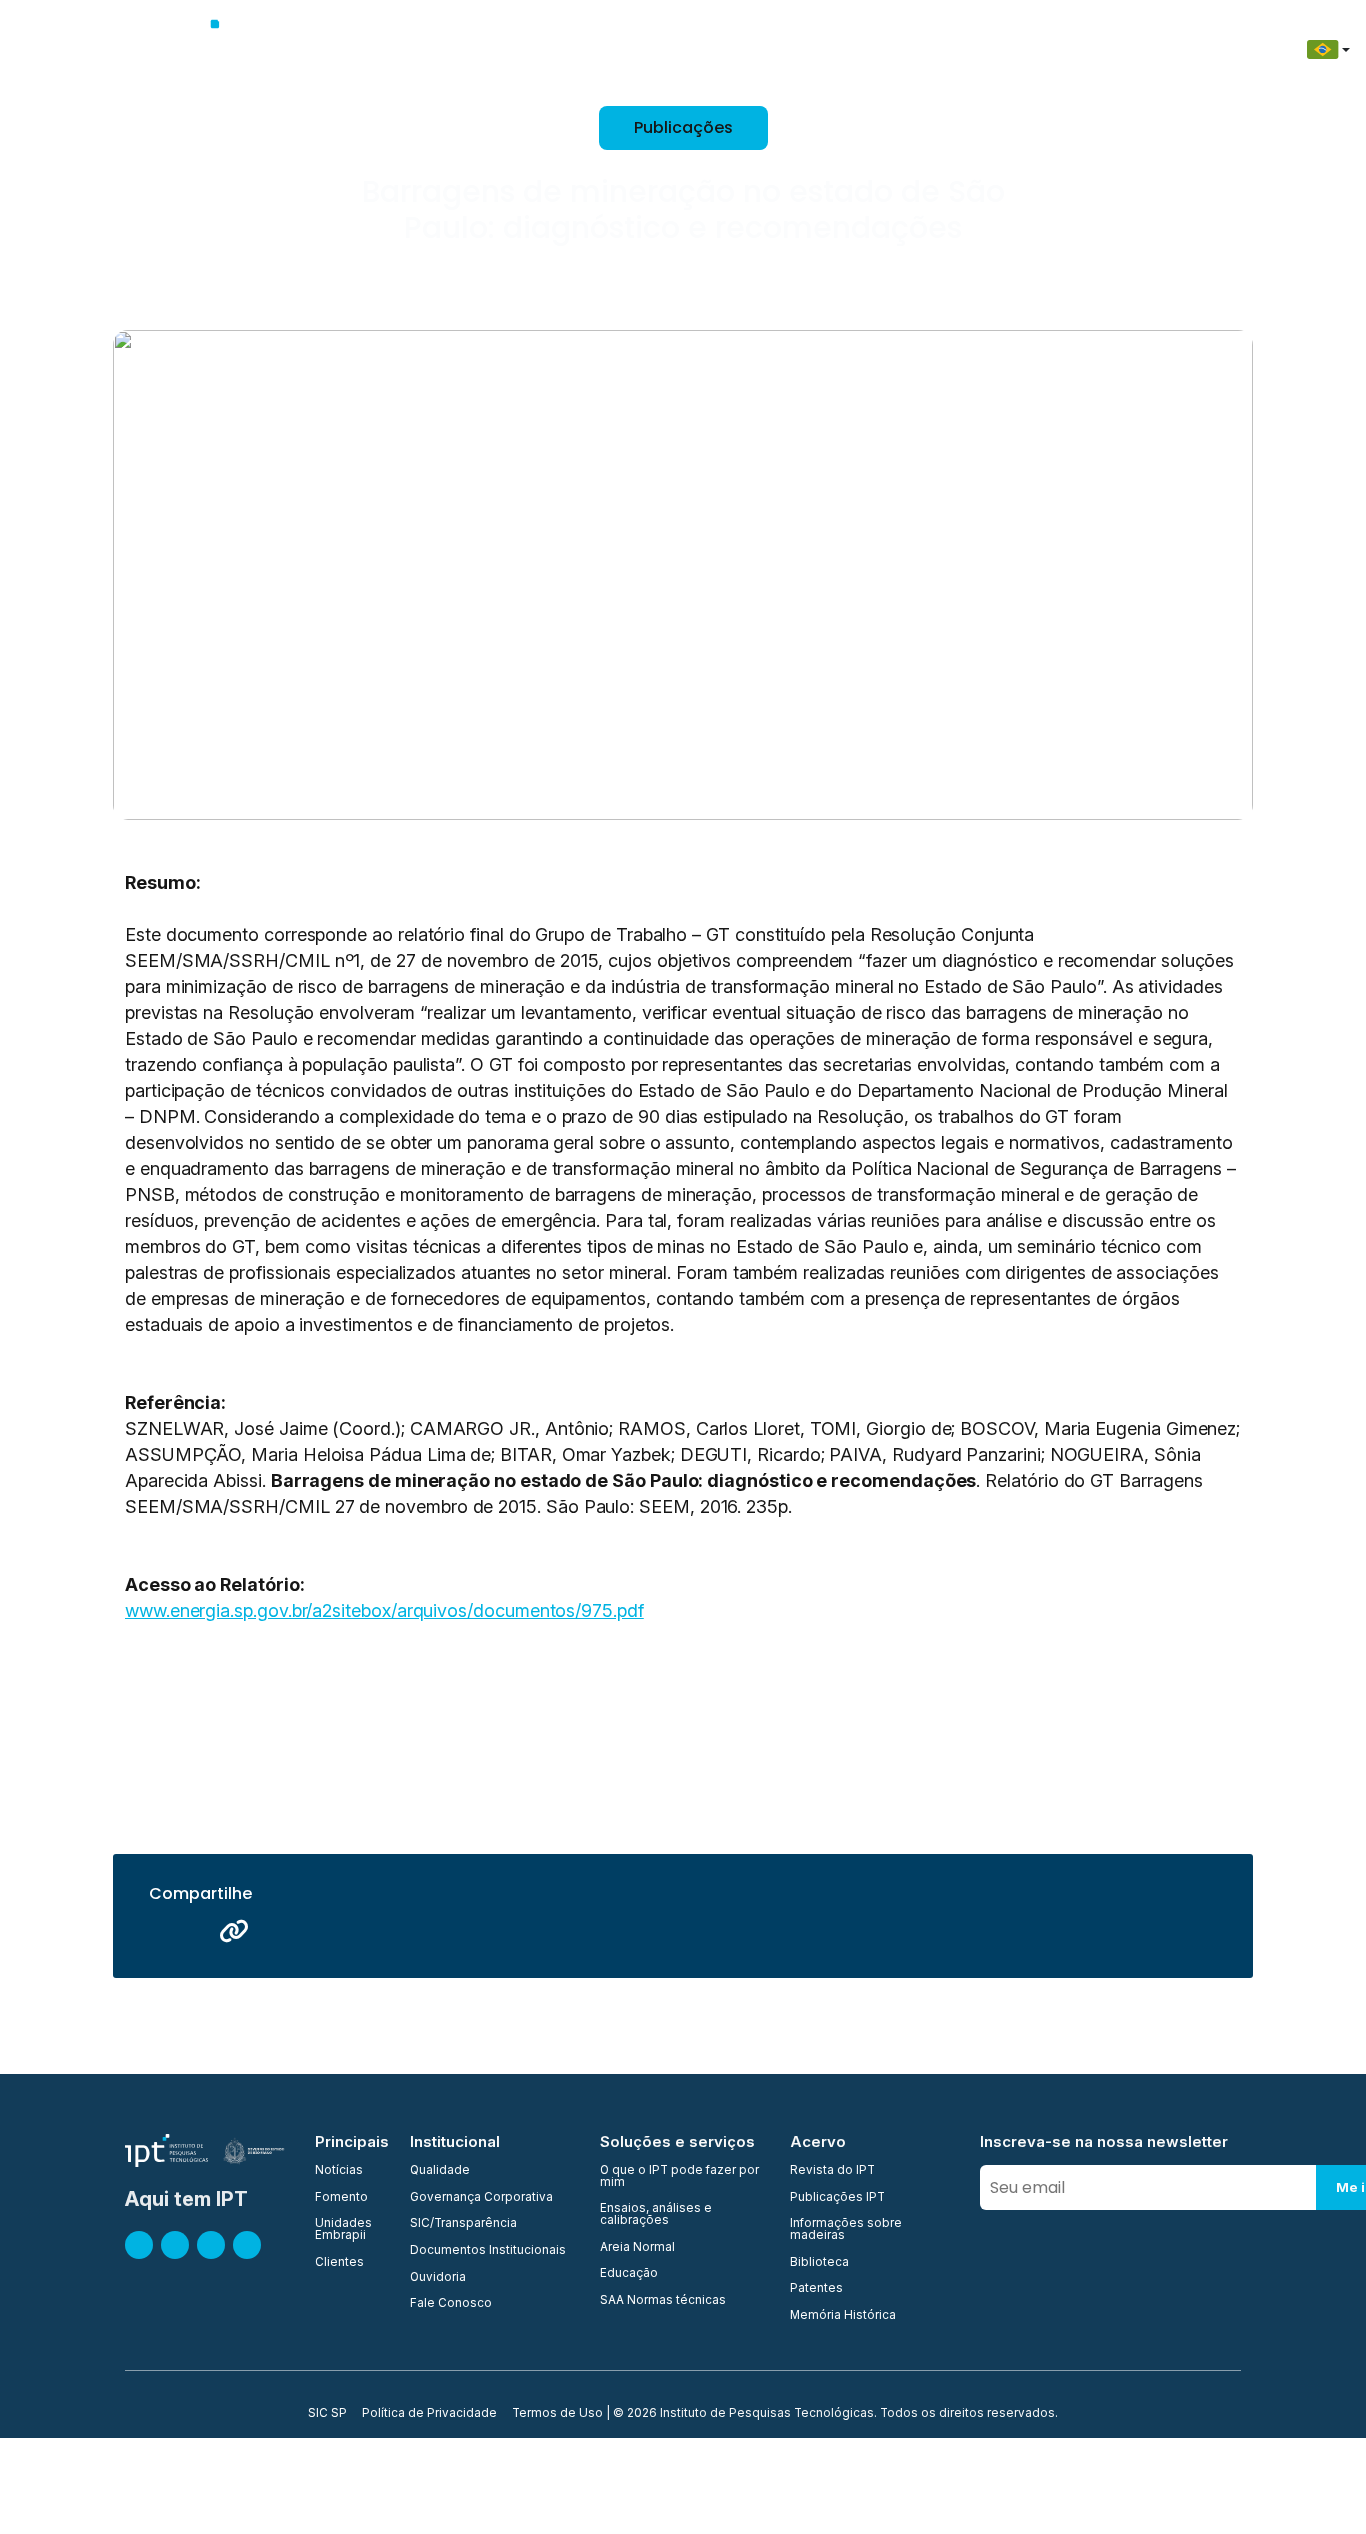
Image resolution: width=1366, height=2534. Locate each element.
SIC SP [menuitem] (327, 2414)
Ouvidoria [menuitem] (438, 2278)
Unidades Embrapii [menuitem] (343, 2229)
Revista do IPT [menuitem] (832, 2171)
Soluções (872, 49)
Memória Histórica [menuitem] (843, 2316)
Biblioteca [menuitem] (819, 2263)
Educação (966, 49)
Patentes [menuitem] (816, 2289)
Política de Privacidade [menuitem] (429, 2414)
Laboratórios (768, 49)
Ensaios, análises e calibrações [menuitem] (656, 2214)
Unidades (582, 49)
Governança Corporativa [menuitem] (481, 2198)
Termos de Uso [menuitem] (557, 2414)
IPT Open (492, 49)
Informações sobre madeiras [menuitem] (846, 2229)
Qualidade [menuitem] (440, 2171)
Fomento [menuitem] (341, 2198)
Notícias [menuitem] (339, 2171)
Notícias (1143, 49)
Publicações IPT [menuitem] (837, 2198)
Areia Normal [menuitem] (637, 2248)
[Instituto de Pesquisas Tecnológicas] (219, 50)
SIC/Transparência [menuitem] (463, 2224)
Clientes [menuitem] (339, 2263)
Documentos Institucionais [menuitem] (488, 2251)
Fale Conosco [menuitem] (451, 2304)
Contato (1058, 49)
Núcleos (669, 49)
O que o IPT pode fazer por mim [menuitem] (679, 2176)
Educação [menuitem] (629, 2274)
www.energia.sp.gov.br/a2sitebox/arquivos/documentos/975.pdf (384, 1610)
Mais (1214, 49)
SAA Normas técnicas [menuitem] (663, 2301)
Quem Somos (389, 49)
